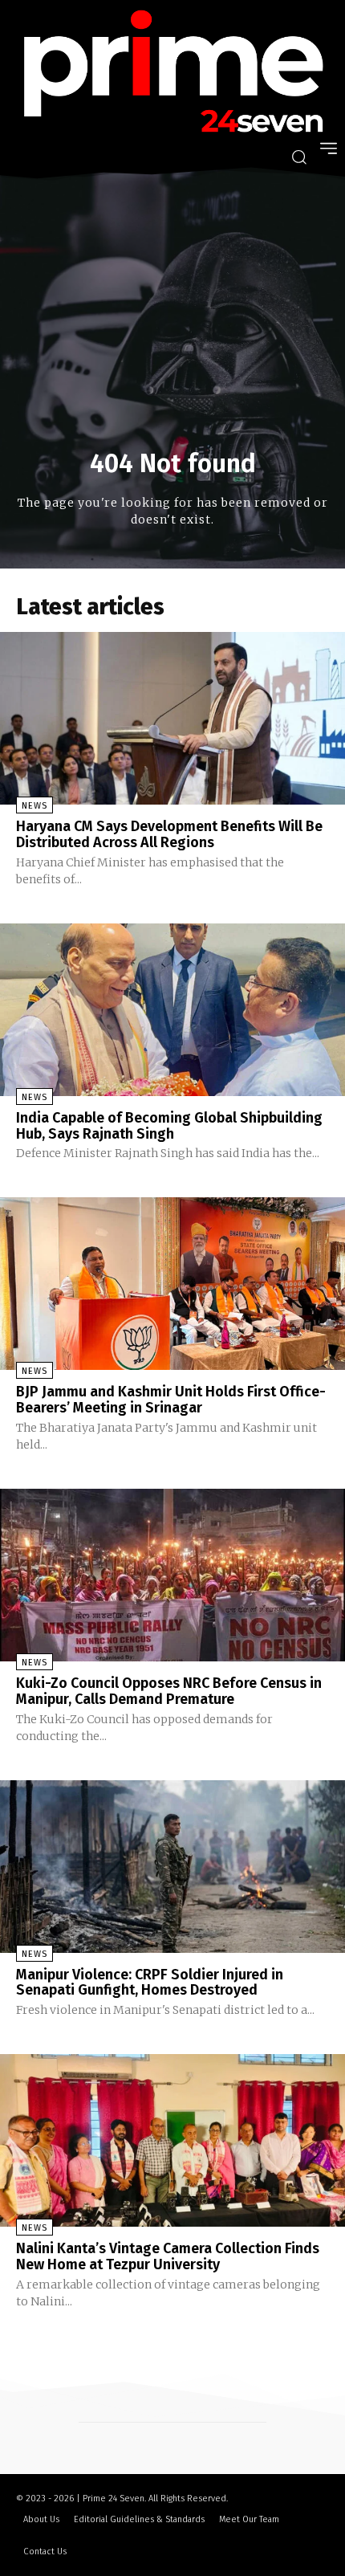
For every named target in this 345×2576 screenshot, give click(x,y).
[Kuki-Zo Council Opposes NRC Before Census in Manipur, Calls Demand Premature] (172, 1575)
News (34, 806)
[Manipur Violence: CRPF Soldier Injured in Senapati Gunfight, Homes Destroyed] (172, 1867)
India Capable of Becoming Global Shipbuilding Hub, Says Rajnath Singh (169, 1126)
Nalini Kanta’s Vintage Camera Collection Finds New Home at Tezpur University (168, 2256)
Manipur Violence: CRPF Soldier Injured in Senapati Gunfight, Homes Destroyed (150, 1983)
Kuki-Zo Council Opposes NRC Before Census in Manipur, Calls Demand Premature (169, 1691)
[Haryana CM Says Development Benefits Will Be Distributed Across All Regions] (172, 718)
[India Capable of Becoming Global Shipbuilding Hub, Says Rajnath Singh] (172, 1010)
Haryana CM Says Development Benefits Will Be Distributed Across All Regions (169, 834)
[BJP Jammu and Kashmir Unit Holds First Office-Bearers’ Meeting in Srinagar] (172, 1284)
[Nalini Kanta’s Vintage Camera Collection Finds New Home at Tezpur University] (172, 2140)
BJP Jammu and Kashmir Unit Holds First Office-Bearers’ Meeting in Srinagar (171, 1400)
